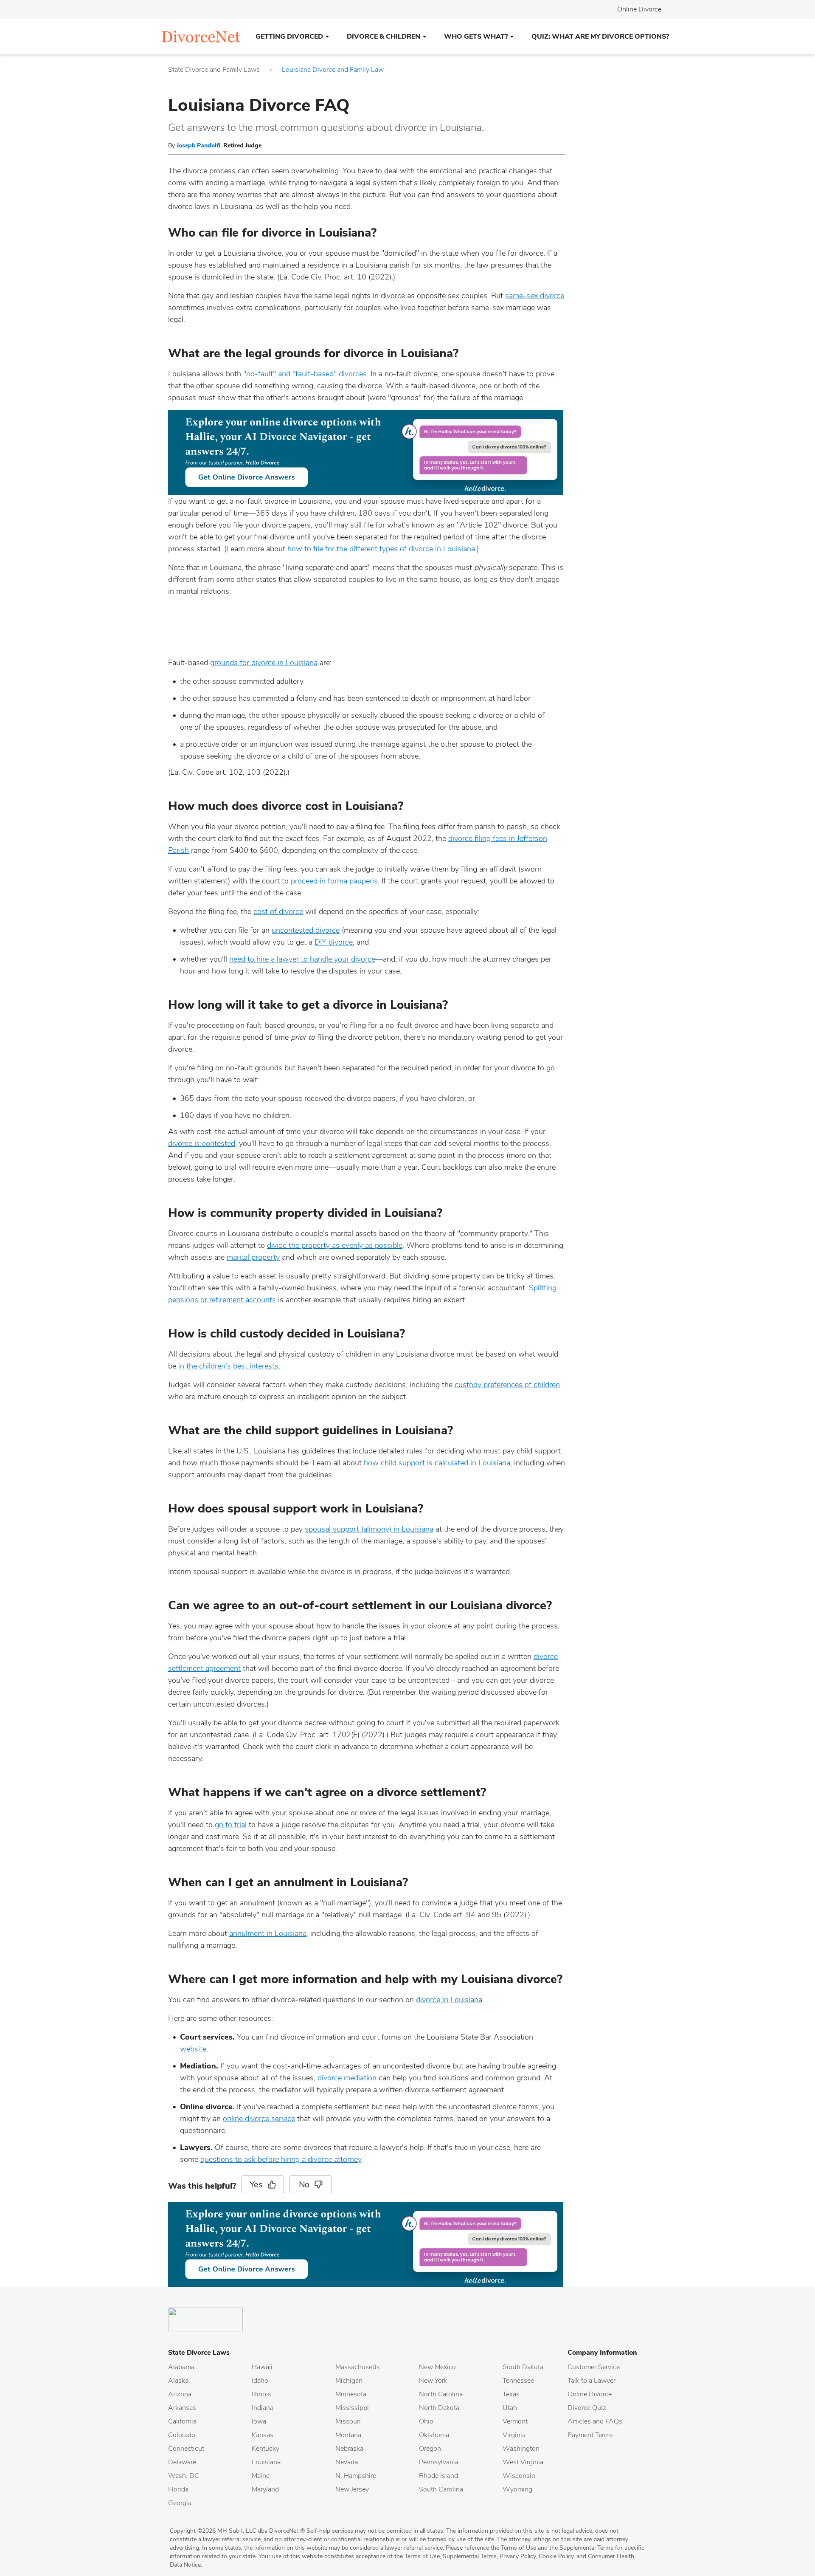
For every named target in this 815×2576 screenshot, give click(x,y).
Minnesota (351, 2394)
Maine (261, 2476)
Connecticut (186, 2449)
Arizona (180, 2394)
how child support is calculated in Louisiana (437, 1463)
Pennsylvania (439, 2462)
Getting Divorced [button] (289, 37)
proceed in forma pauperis (334, 881)
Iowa (259, 2421)
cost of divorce (278, 911)
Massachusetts (358, 2367)
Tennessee (518, 2381)
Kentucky (266, 2449)
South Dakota (523, 2367)
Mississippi (352, 2408)
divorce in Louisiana (449, 2000)
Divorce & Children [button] (384, 37)
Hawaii (262, 2367)
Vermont (515, 2421)
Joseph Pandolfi (198, 145)
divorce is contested (202, 1143)
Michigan (349, 2381)
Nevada (347, 2462)
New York (433, 2381)
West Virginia (523, 2462)
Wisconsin (519, 2476)
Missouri (348, 2421)
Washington (521, 2449)
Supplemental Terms (470, 2556)
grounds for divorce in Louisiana (264, 663)
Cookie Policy (556, 2556)
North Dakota (439, 2408)
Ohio (426, 2421)
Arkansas (182, 2408)
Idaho (260, 2381)
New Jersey (352, 2489)
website (193, 2049)
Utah (510, 2408)
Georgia (180, 2503)
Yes (256, 2185)
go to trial (231, 1825)
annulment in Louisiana (268, 1933)
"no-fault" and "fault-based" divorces (305, 374)
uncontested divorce (306, 930)
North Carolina (441, 2394)
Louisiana (266, 2462)
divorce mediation (347, 2078)
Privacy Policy (518, 2556)
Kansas (263, 2435)
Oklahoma (434, 2435)
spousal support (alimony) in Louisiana (369, 1529)
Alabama (181, 2367)
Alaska (178, 2381)
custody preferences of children (507, 1385)
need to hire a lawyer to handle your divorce (302, 959)
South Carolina (441, 2489)
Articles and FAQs (595, 2421)
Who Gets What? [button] (476, 37)
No (304, 2185)
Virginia (514, 2435)
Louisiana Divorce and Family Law (333, 70)
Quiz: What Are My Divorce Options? (600, 37)
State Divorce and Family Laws (214, 70)
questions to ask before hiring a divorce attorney (281, 2159)
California (182, 2421)
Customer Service (594, 2367)
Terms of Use (422, 2556)
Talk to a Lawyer (592, 2381)
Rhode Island (438, 2476)
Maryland (265, 2489)
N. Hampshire (356, 2476)
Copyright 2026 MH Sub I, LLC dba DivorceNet (237, 2531)
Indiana (263, 2408)
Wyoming (517, 2489)
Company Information (602, 2353)
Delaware (182, 2462)
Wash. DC (184, 2476)
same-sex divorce (535, 296)
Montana (348, 2435)
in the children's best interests (228, 1366)
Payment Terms (590, 2435)
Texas (511, 2394)
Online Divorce (639, 9)
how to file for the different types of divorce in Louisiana (381, 549)
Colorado (182, 2435)
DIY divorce (334, 942)
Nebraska (349, 2449)
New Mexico (437, 2367)
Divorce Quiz (587, 2408)
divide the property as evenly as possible (335, 1245)
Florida (178, 2489)
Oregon (430, 2449)
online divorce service (259, 2119)
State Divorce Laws (199, 2353)
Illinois (261, 2394)
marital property (253, 1257)
